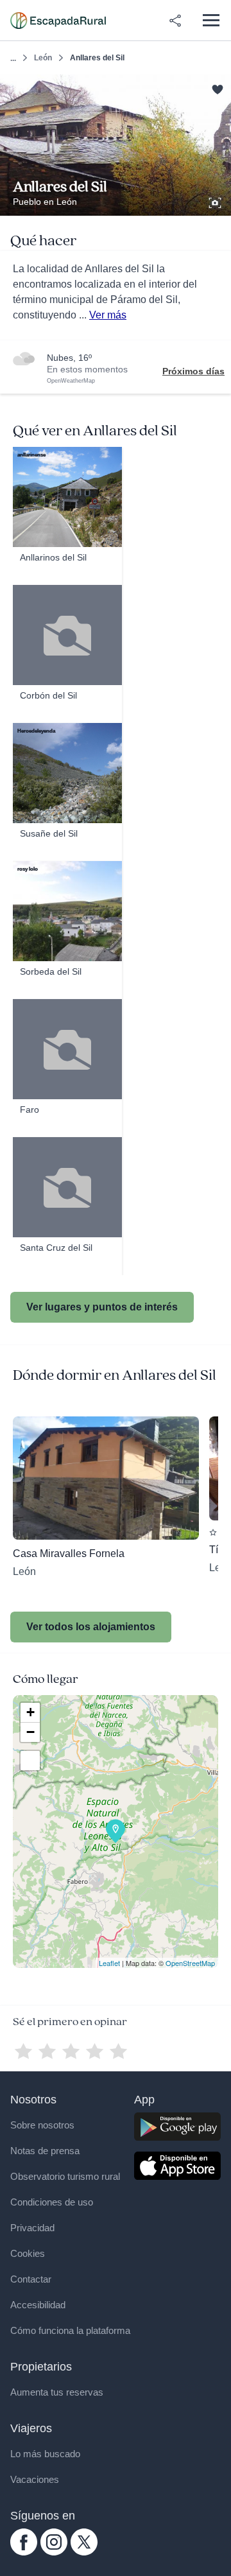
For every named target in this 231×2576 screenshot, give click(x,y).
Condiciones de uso (52, 2202)
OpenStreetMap (190, 1963)
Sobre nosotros (42, 2125)
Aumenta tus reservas (57, 2392)
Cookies (28, 2253)
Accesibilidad (38, 2305)
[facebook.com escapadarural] (24, 2552)
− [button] (30, 1732)
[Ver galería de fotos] (216, 201)
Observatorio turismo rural (65, 2176)
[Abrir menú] (211, 20)
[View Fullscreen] (30, 1761)
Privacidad (32, 2228)
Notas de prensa (45, 2151)
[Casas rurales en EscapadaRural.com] (58, 21)
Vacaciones (35, 2479)
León (43, 58)
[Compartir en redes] (175, 21)
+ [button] (30, 1712)
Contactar (31, 2279)
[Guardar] (217, 88)
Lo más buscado (45, 2454)
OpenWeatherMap (71, 381)
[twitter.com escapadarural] (84, 2552)
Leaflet (109, 1963)
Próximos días (193, 371)
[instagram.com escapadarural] (54, 2552)
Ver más (108, 315)
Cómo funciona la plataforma (70, 2330)
